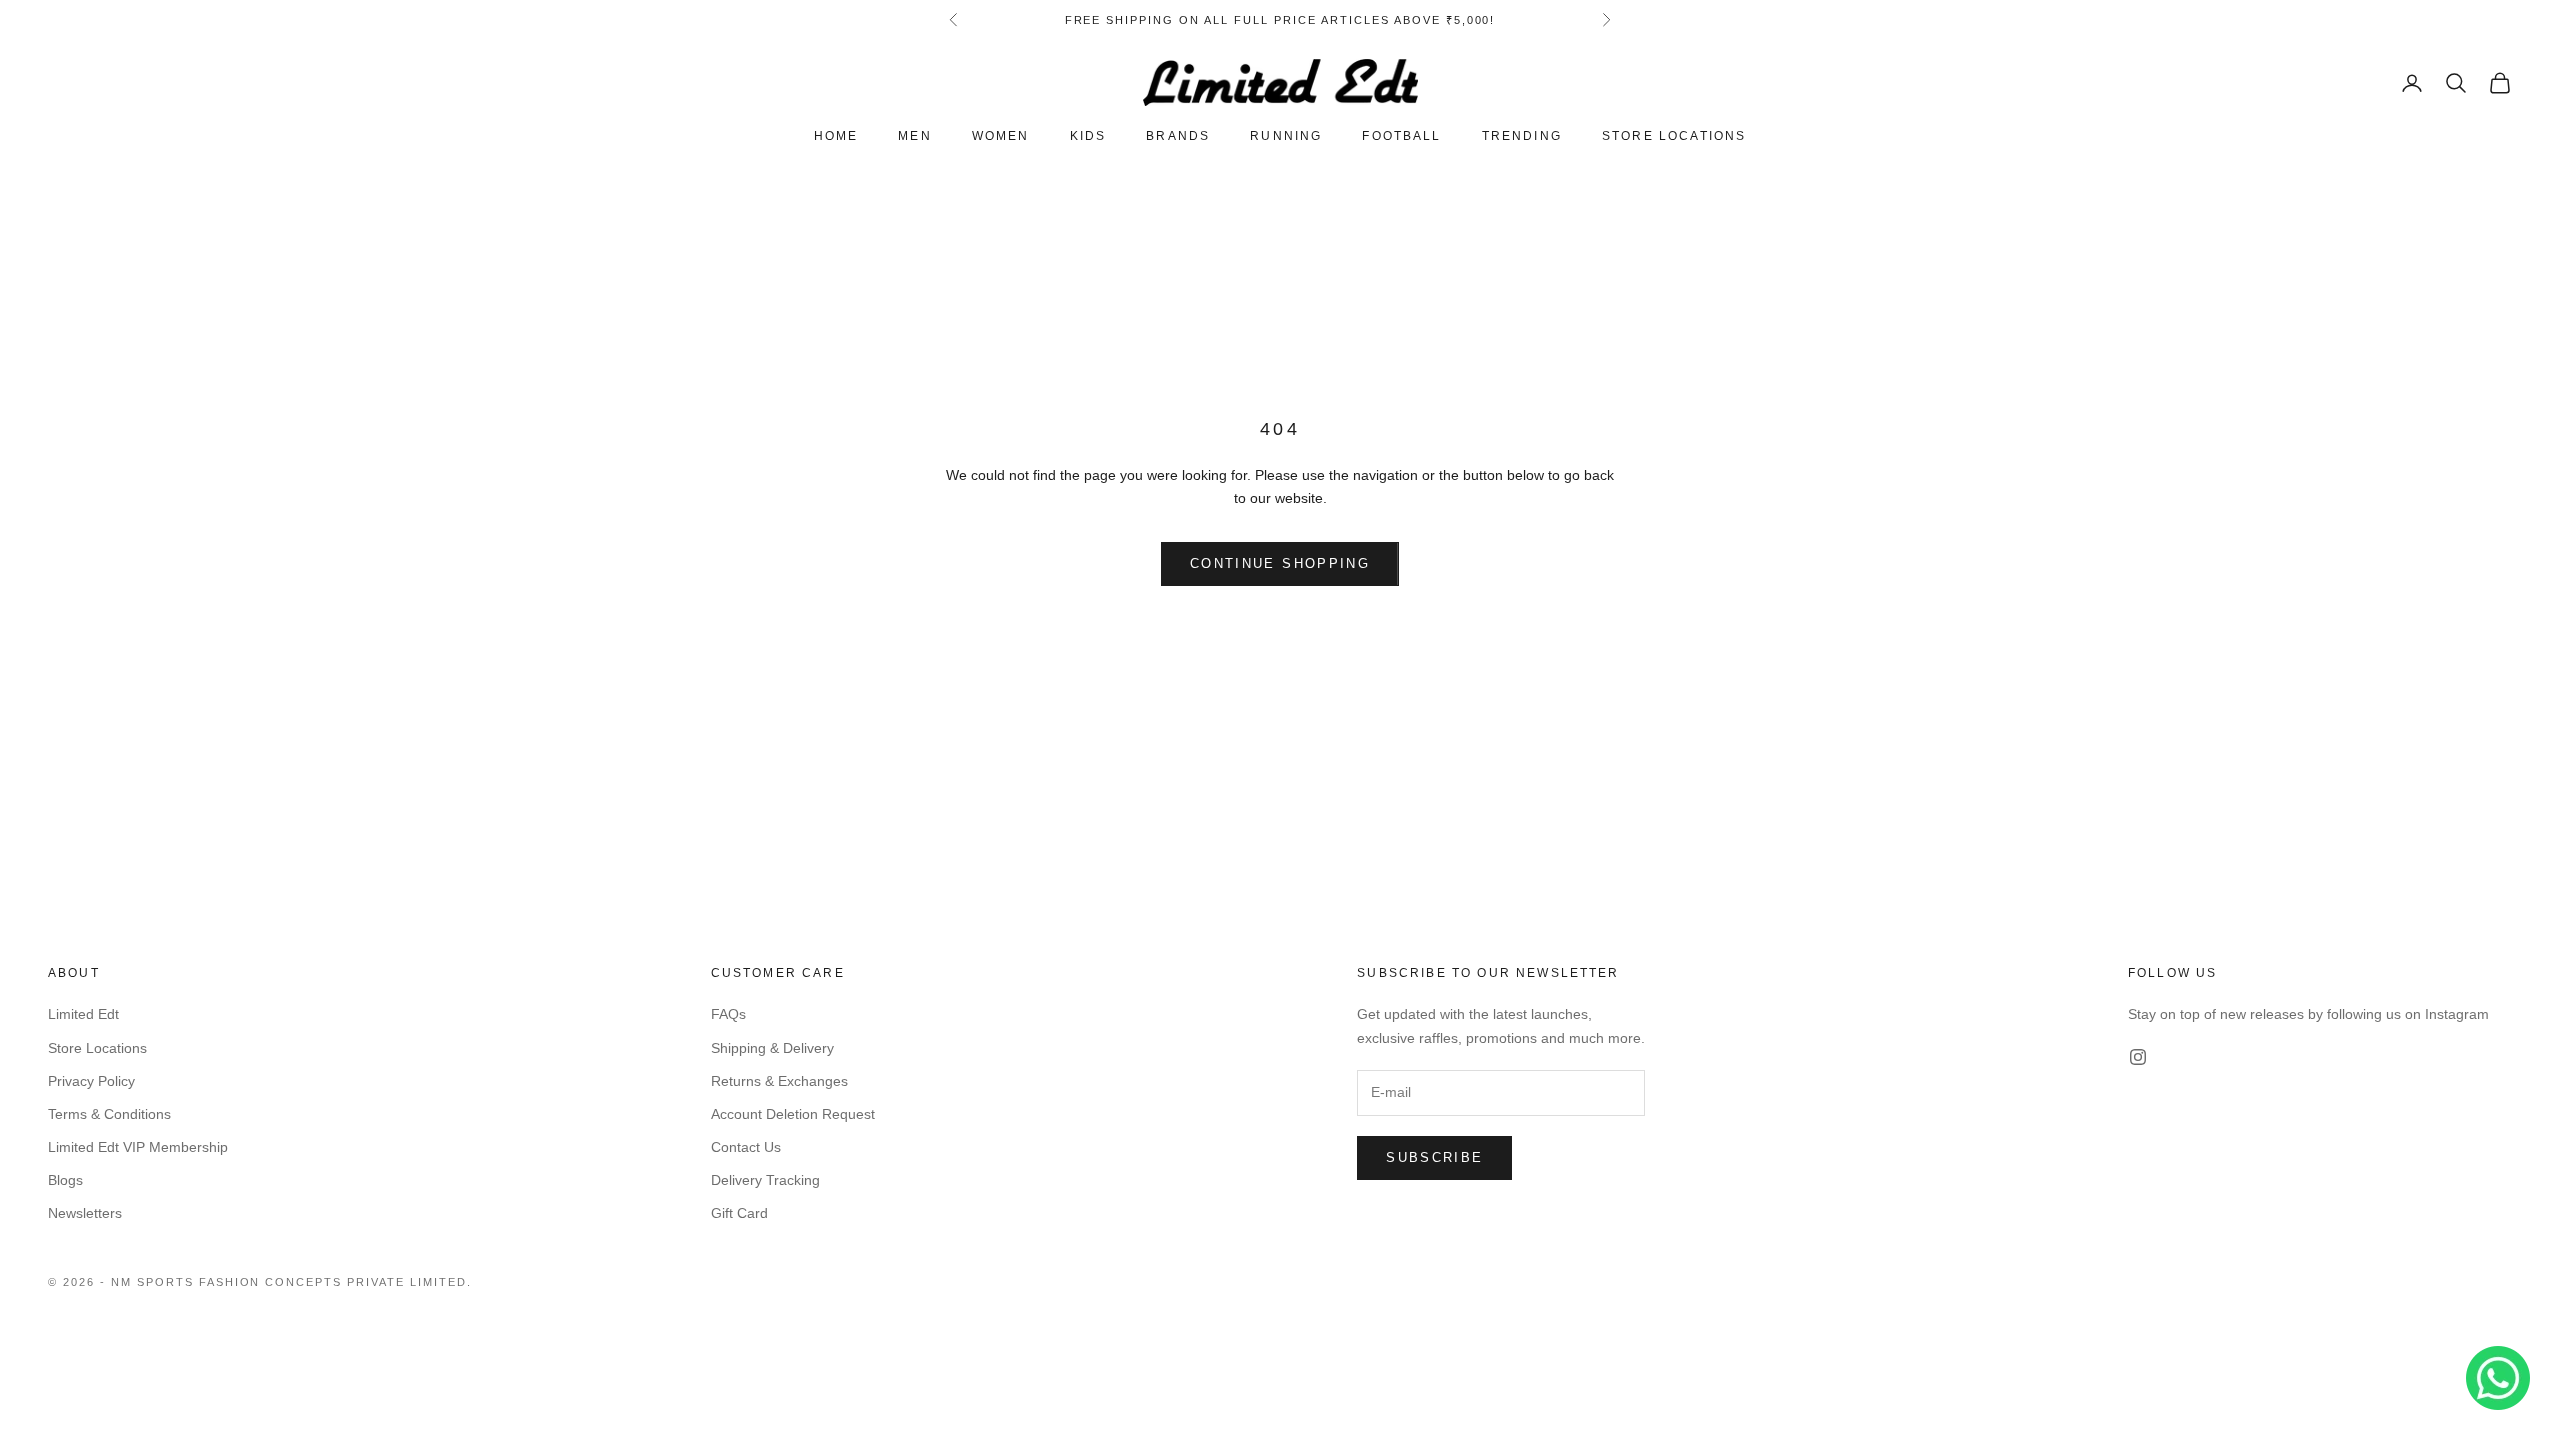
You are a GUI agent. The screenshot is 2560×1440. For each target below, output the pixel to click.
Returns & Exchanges (779, 1081)
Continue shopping (1280, 563)
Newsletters (85, 1213)
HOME (836, 136)
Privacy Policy (91, 1081)
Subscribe (1434, 1157)
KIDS (1088, 136)
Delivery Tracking (765, 1180)
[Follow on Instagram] (2138, 1057)
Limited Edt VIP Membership (138, 1147)
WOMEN (1001, 136)
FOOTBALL (1401, 136)
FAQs (728, 1014)
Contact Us (746, 1147)
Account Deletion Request (793, 1114)
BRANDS (1178, 136)
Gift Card (739, 1213)
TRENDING (1522, 136)
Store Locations (97, 1048)
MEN (914, 136)
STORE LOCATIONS (1674, 136)
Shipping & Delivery (772, 1048)
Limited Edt (83, 1014)
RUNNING (1286, 136)
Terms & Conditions (109, 1114)
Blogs (65, 1180)
